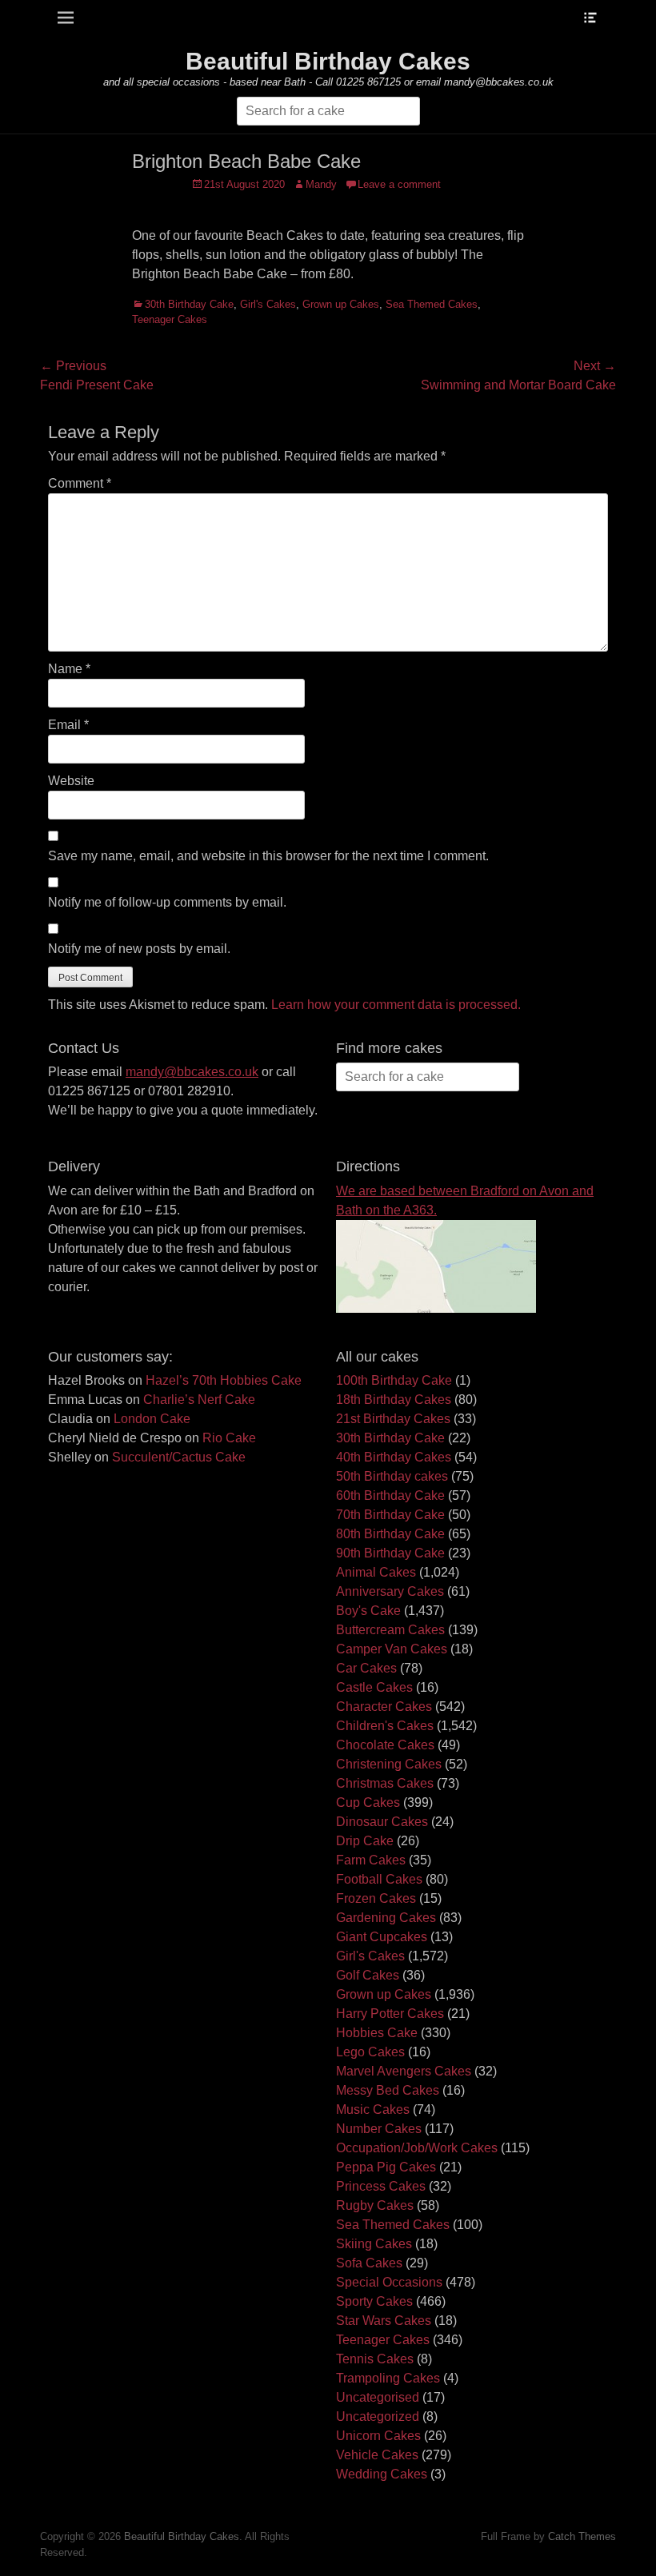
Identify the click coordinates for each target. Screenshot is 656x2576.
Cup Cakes (368, 1802)
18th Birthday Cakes (394, 1400)
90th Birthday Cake (390, 1553)
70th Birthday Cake (390, 1515)
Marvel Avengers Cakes (404, 2071)
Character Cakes (384, 1707)
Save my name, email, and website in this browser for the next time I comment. (268, 856)
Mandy (321, 184)
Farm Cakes (371, 1860)
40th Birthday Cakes (394, 1457)
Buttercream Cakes (390, 1630)
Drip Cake (365, 1841)
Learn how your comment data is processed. (396, 1005)
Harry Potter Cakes (390, 2014)
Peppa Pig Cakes (386, 2167)
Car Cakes (366, 1668)
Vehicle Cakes (377, 2455)
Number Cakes (379, 2129)
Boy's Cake (368, 1611)
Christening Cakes (389, 1764)
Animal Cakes (376, 1572)
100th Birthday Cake (394, 1380)
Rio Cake (229, 1438)
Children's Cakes (385, 1726)
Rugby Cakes (375, 2205)
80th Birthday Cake (390, 1534)
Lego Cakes (370, 2052)
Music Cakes (373, 2109)
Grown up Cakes (341, 304)
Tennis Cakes (375, 2359)
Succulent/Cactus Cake (179, 1457)
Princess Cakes (381, 2186)
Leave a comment (399, 184)
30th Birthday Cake (189, 304)
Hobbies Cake (377, 2033)
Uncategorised (378, 2397)
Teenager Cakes (170, 319)
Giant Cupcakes (382, 1937)
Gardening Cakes (386, 1918)
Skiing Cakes (374, 2244)
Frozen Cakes (376, 1898)
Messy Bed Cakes (388, 2090)
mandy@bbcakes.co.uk (192, 1072)
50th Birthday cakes (392, 1476)
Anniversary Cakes (390, 1591)
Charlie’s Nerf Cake (199, 1400)
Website (71, 781)
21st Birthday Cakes (393, 1419)
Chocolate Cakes (385, 1745)
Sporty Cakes (374, 2301)
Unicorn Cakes (378, 2436)
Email (68, 725)
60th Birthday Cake (390, 1495)
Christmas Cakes (385, 1783)
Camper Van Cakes (392, 1649)
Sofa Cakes (369, 2263)
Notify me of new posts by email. (139, 949)
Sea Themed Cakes (432, 304)
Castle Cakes (374, 1687)
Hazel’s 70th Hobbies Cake (224, 1380)
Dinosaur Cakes (382, 1822)
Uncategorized (378, 2416)
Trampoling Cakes (388, 2378)
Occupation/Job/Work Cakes (417, 2148)
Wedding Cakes (382, 2474)
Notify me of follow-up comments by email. (167, 902)
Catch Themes (582, 2536)
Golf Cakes (368, 1975)
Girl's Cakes (268, 304)
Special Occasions (389, 2282)
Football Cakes (379, 1879)
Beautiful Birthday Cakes (328, 61)
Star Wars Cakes (384, 2321)
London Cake (152, 1419)
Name (69, 669)
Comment (80, 483)
